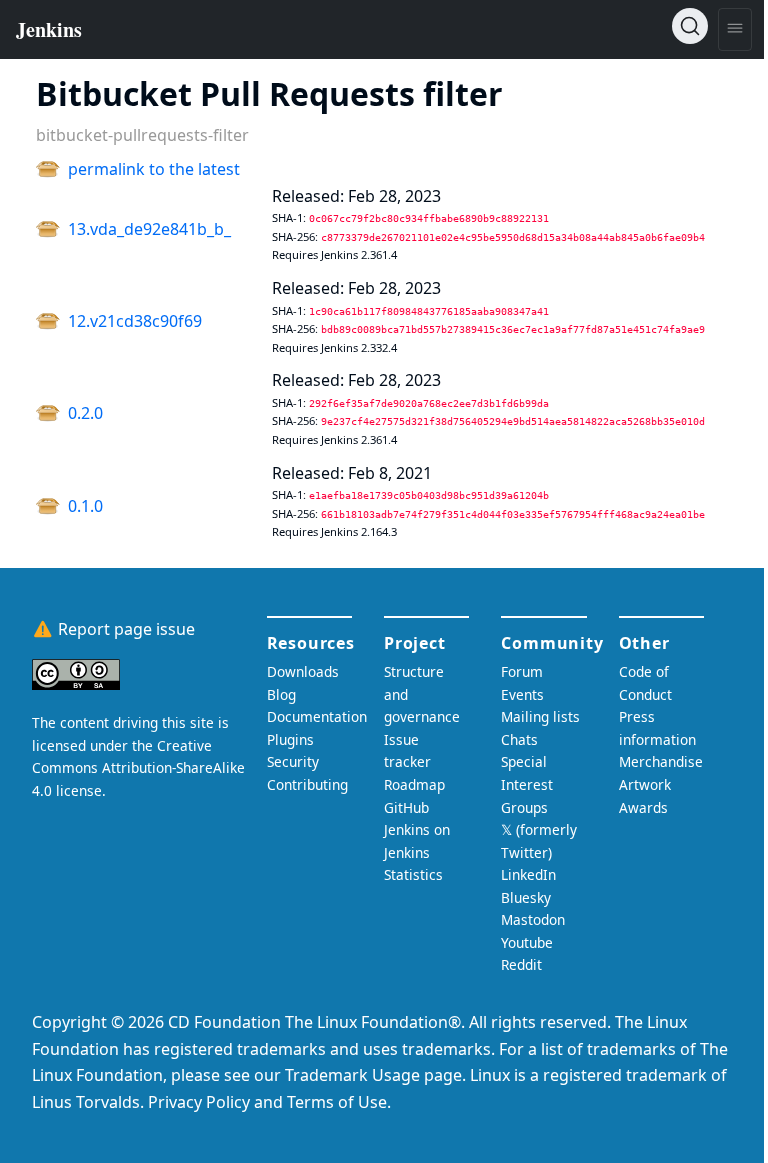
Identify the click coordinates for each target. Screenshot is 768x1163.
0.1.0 (85, 506)
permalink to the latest (154, 169)
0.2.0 (85, 413)
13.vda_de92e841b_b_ (149, 229)
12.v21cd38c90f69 (135, 321)
